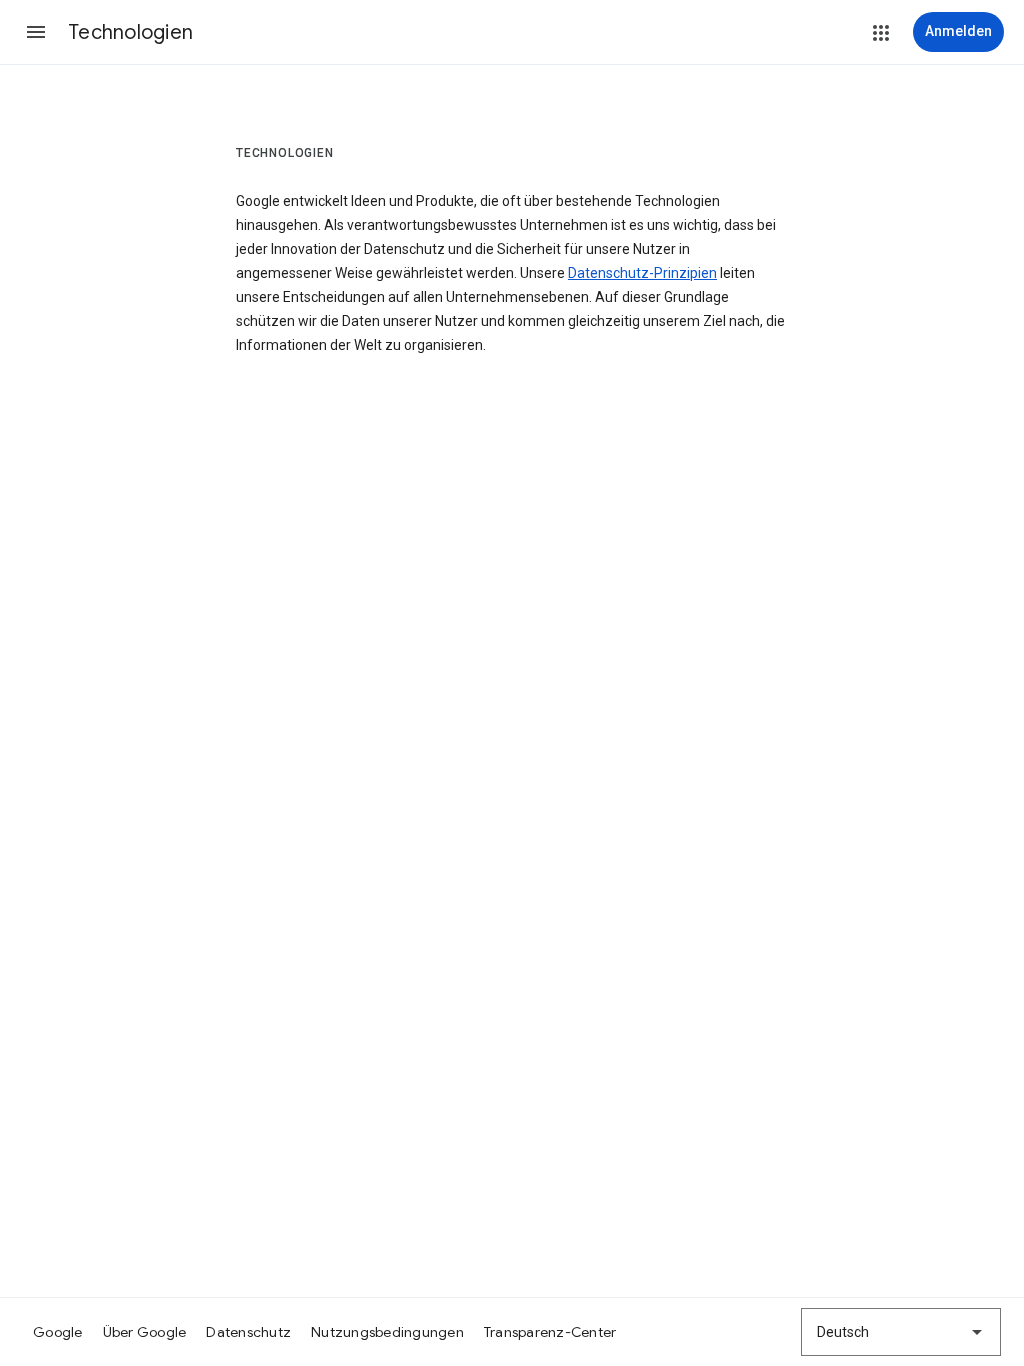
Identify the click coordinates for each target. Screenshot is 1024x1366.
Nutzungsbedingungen (387, 1332)
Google (58, 1332)
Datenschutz (248, 1332)
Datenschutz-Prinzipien (642, 273)
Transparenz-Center (550, 1332)
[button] (36, 32)
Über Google (145, 1332)
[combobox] (901, 1332)
